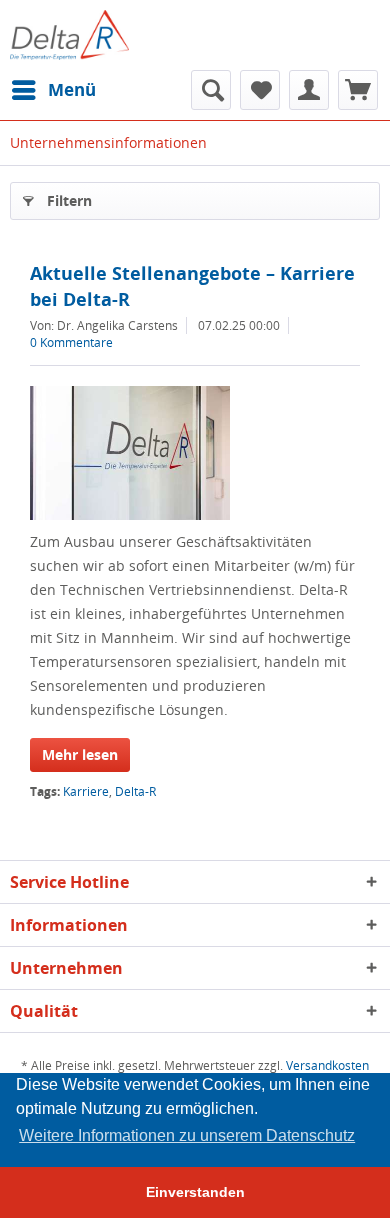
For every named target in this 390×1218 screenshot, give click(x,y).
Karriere (86, 791)
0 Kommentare (71, 342)
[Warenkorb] (358, 90)
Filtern (69, 200)
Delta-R (135, 791)
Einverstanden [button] (195, 1192)
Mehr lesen (80, 754)
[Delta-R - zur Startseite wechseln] (69, 35)
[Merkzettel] (260, 90)
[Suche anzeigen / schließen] (211, 90)
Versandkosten (327, 1065)
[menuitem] (53, 90)
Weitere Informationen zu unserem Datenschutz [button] (187, 1135)
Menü (72, 89)
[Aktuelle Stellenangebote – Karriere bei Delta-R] (195, 453)
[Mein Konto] (309, 90)
